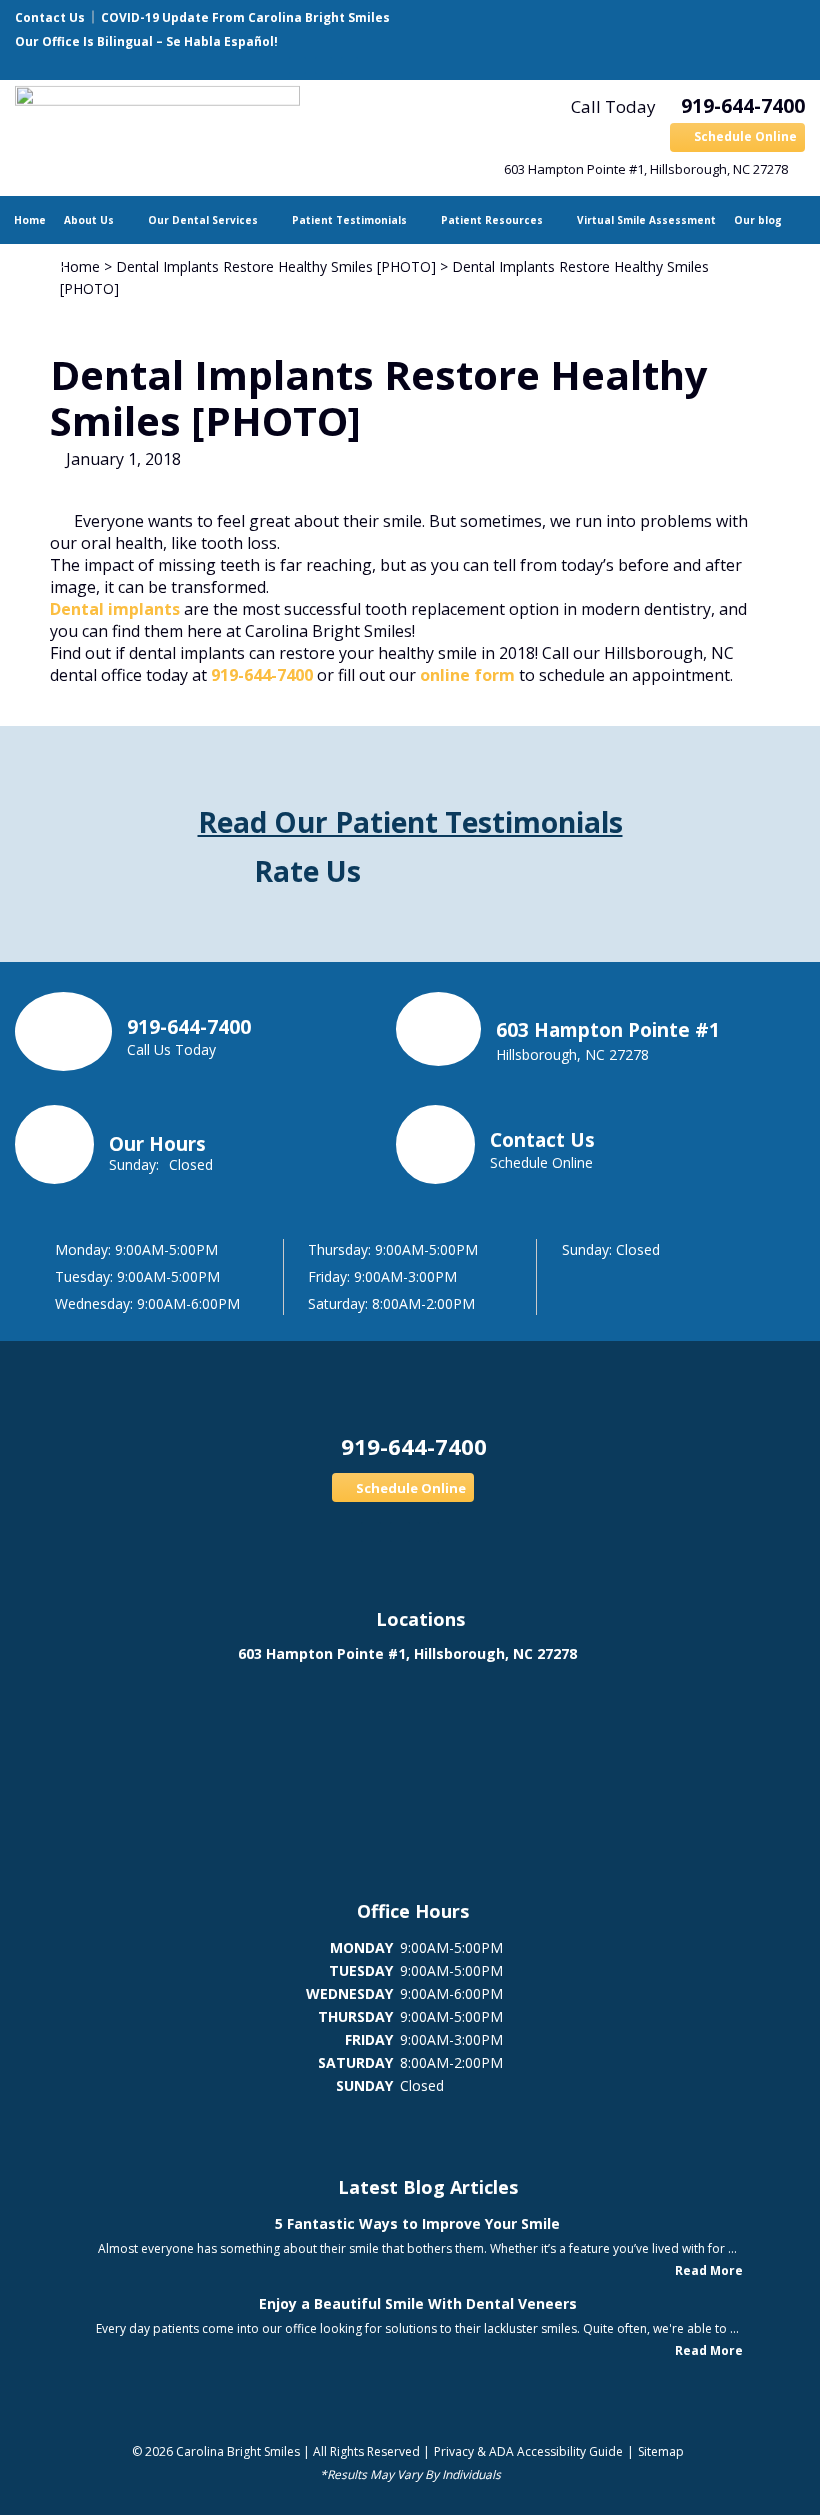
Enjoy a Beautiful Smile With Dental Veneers (418, 2303)
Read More (709, 2270)
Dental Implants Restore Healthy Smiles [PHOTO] (276, 266)
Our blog (758, 220)
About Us (89, 220)
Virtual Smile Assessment (646, 220)
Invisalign (40, 268)
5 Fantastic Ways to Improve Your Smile (417, 2223)
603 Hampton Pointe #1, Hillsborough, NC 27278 (646, 169)
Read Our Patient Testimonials (410, 822)
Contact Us (50, 17)
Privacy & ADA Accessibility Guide (528, 2451)
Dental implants (115, 609)
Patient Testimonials (349, 220)
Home (30, 220)
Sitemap (661, 2451)
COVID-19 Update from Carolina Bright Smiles (245, 17)
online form (467, 675)
